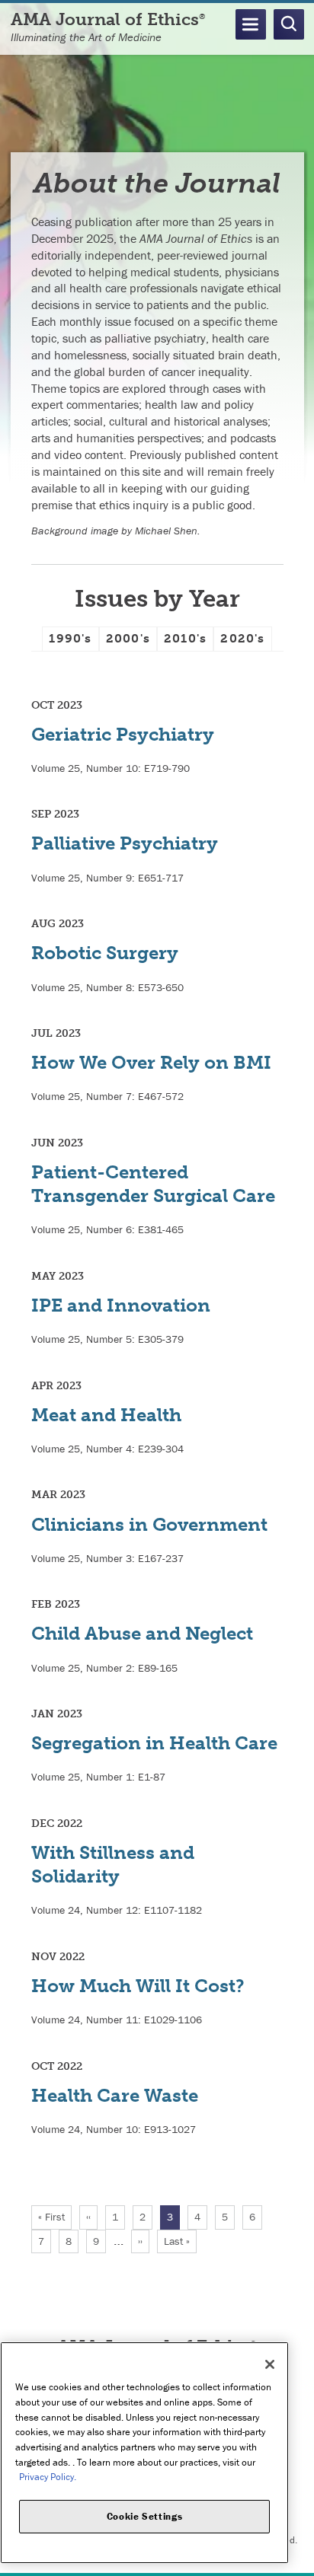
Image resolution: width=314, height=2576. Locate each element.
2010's (185, 638)
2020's (242, 638)
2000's (128, 638)
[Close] (270, 2364)
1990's (70, 638)
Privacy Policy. (48, 2477)
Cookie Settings (145, 2516)
